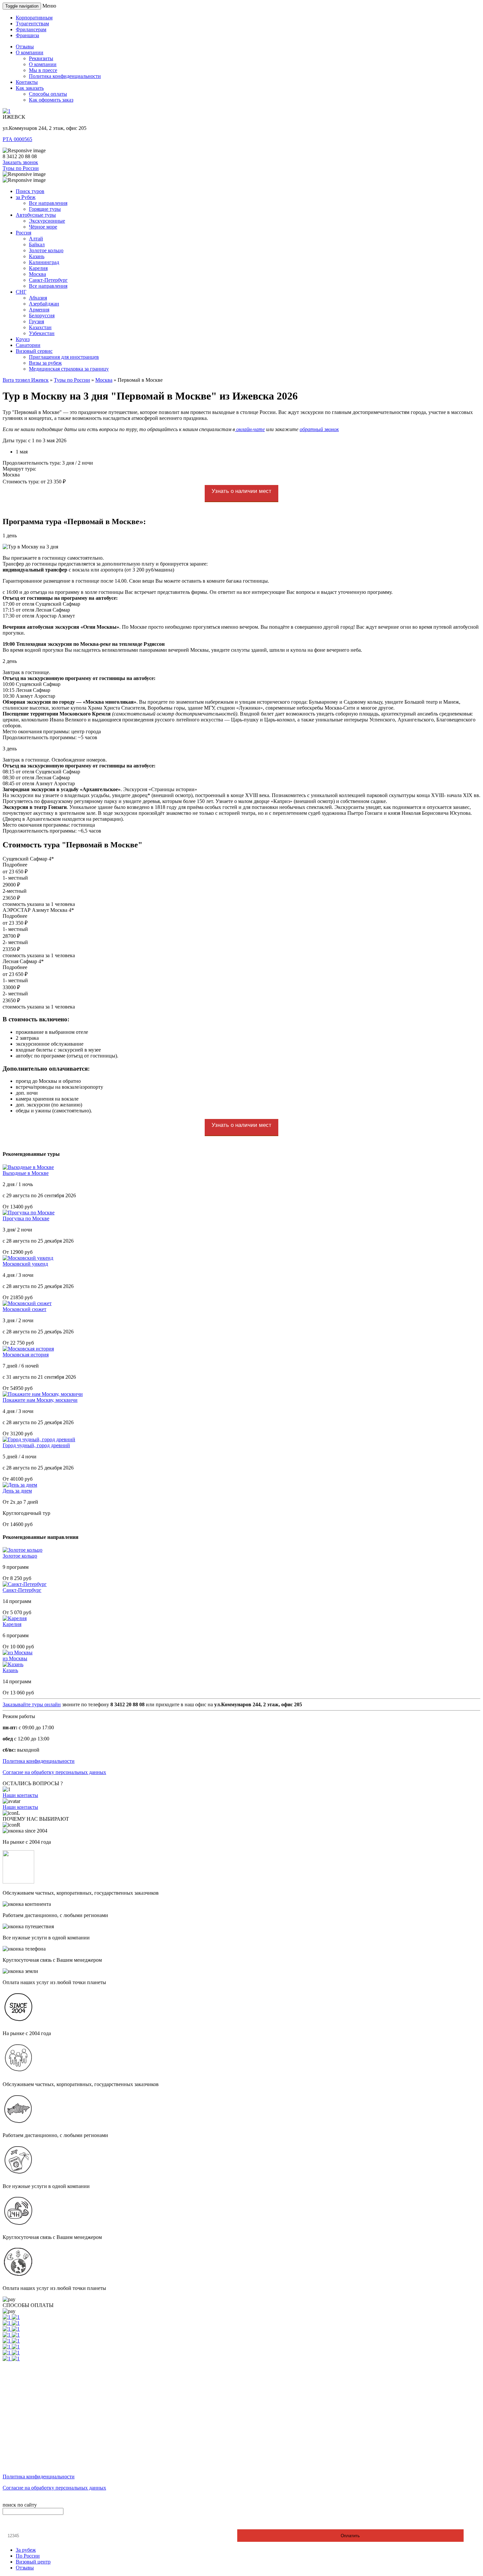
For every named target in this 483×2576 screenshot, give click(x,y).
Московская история (26, 1355)
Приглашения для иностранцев (64, 357)
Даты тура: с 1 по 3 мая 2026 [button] (34, 440)
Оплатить (350, 2536)
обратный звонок (319, 429)
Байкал (37, 244)
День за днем (17, 1491)
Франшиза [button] (27, 35)
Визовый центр (33, 2562)
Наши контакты (20, 1795)
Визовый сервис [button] (34, 351)
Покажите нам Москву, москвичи (40, 1400)
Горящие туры (45, 209)
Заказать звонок (20, 162)
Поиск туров (30, 191)
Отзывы (25, 2568)
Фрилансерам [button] (31, 29)
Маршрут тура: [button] (19, 469)
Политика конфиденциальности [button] (65, 76)
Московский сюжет (24, 1309)
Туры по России (21, 168)
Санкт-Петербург (48, 280)
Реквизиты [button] (41, 58)
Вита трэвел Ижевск (26, 380)
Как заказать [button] (30, 88)
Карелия (38, 268)
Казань (37, 256)
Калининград (44, 262)
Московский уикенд (25, 1264)
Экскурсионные (47, 221)
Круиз (23, 339)
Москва (37, 274)
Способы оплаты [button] (48, 94)
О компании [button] (30, 52)
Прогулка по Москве (26, 1218)
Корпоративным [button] (34, 18)
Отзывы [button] (25, 47)
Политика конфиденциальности (39, 1761)
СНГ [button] (21, 292)
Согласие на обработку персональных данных (54, 1772)
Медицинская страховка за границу (69, 369)
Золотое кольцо (46, 250)
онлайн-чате (250, 429)
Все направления (48, 203)
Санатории (28, 345)
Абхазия (38, 298)
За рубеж (26, 2550)
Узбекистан (42, 333)
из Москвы (15, 1658)
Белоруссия (42, 316)
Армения (39, 310)
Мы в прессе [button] (43, 70)
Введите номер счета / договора (42, 2524)
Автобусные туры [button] (36, 215)
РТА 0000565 (17, 139)
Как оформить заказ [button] (51, 100)
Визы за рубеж (45, 363)
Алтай (36, 239)
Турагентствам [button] (32, 24)
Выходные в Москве (26, 1173)
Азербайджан (44, 304)
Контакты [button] (27, 82)
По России (28, 2556)
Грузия (36, 321)
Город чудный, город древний (36, 1445)
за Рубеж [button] (26, 197)
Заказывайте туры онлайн (32, 1704)
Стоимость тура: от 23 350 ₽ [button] (34, 482)
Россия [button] (23, 233)
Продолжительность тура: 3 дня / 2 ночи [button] (48, 463)
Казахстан (40, 327)
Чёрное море (43, 227)
